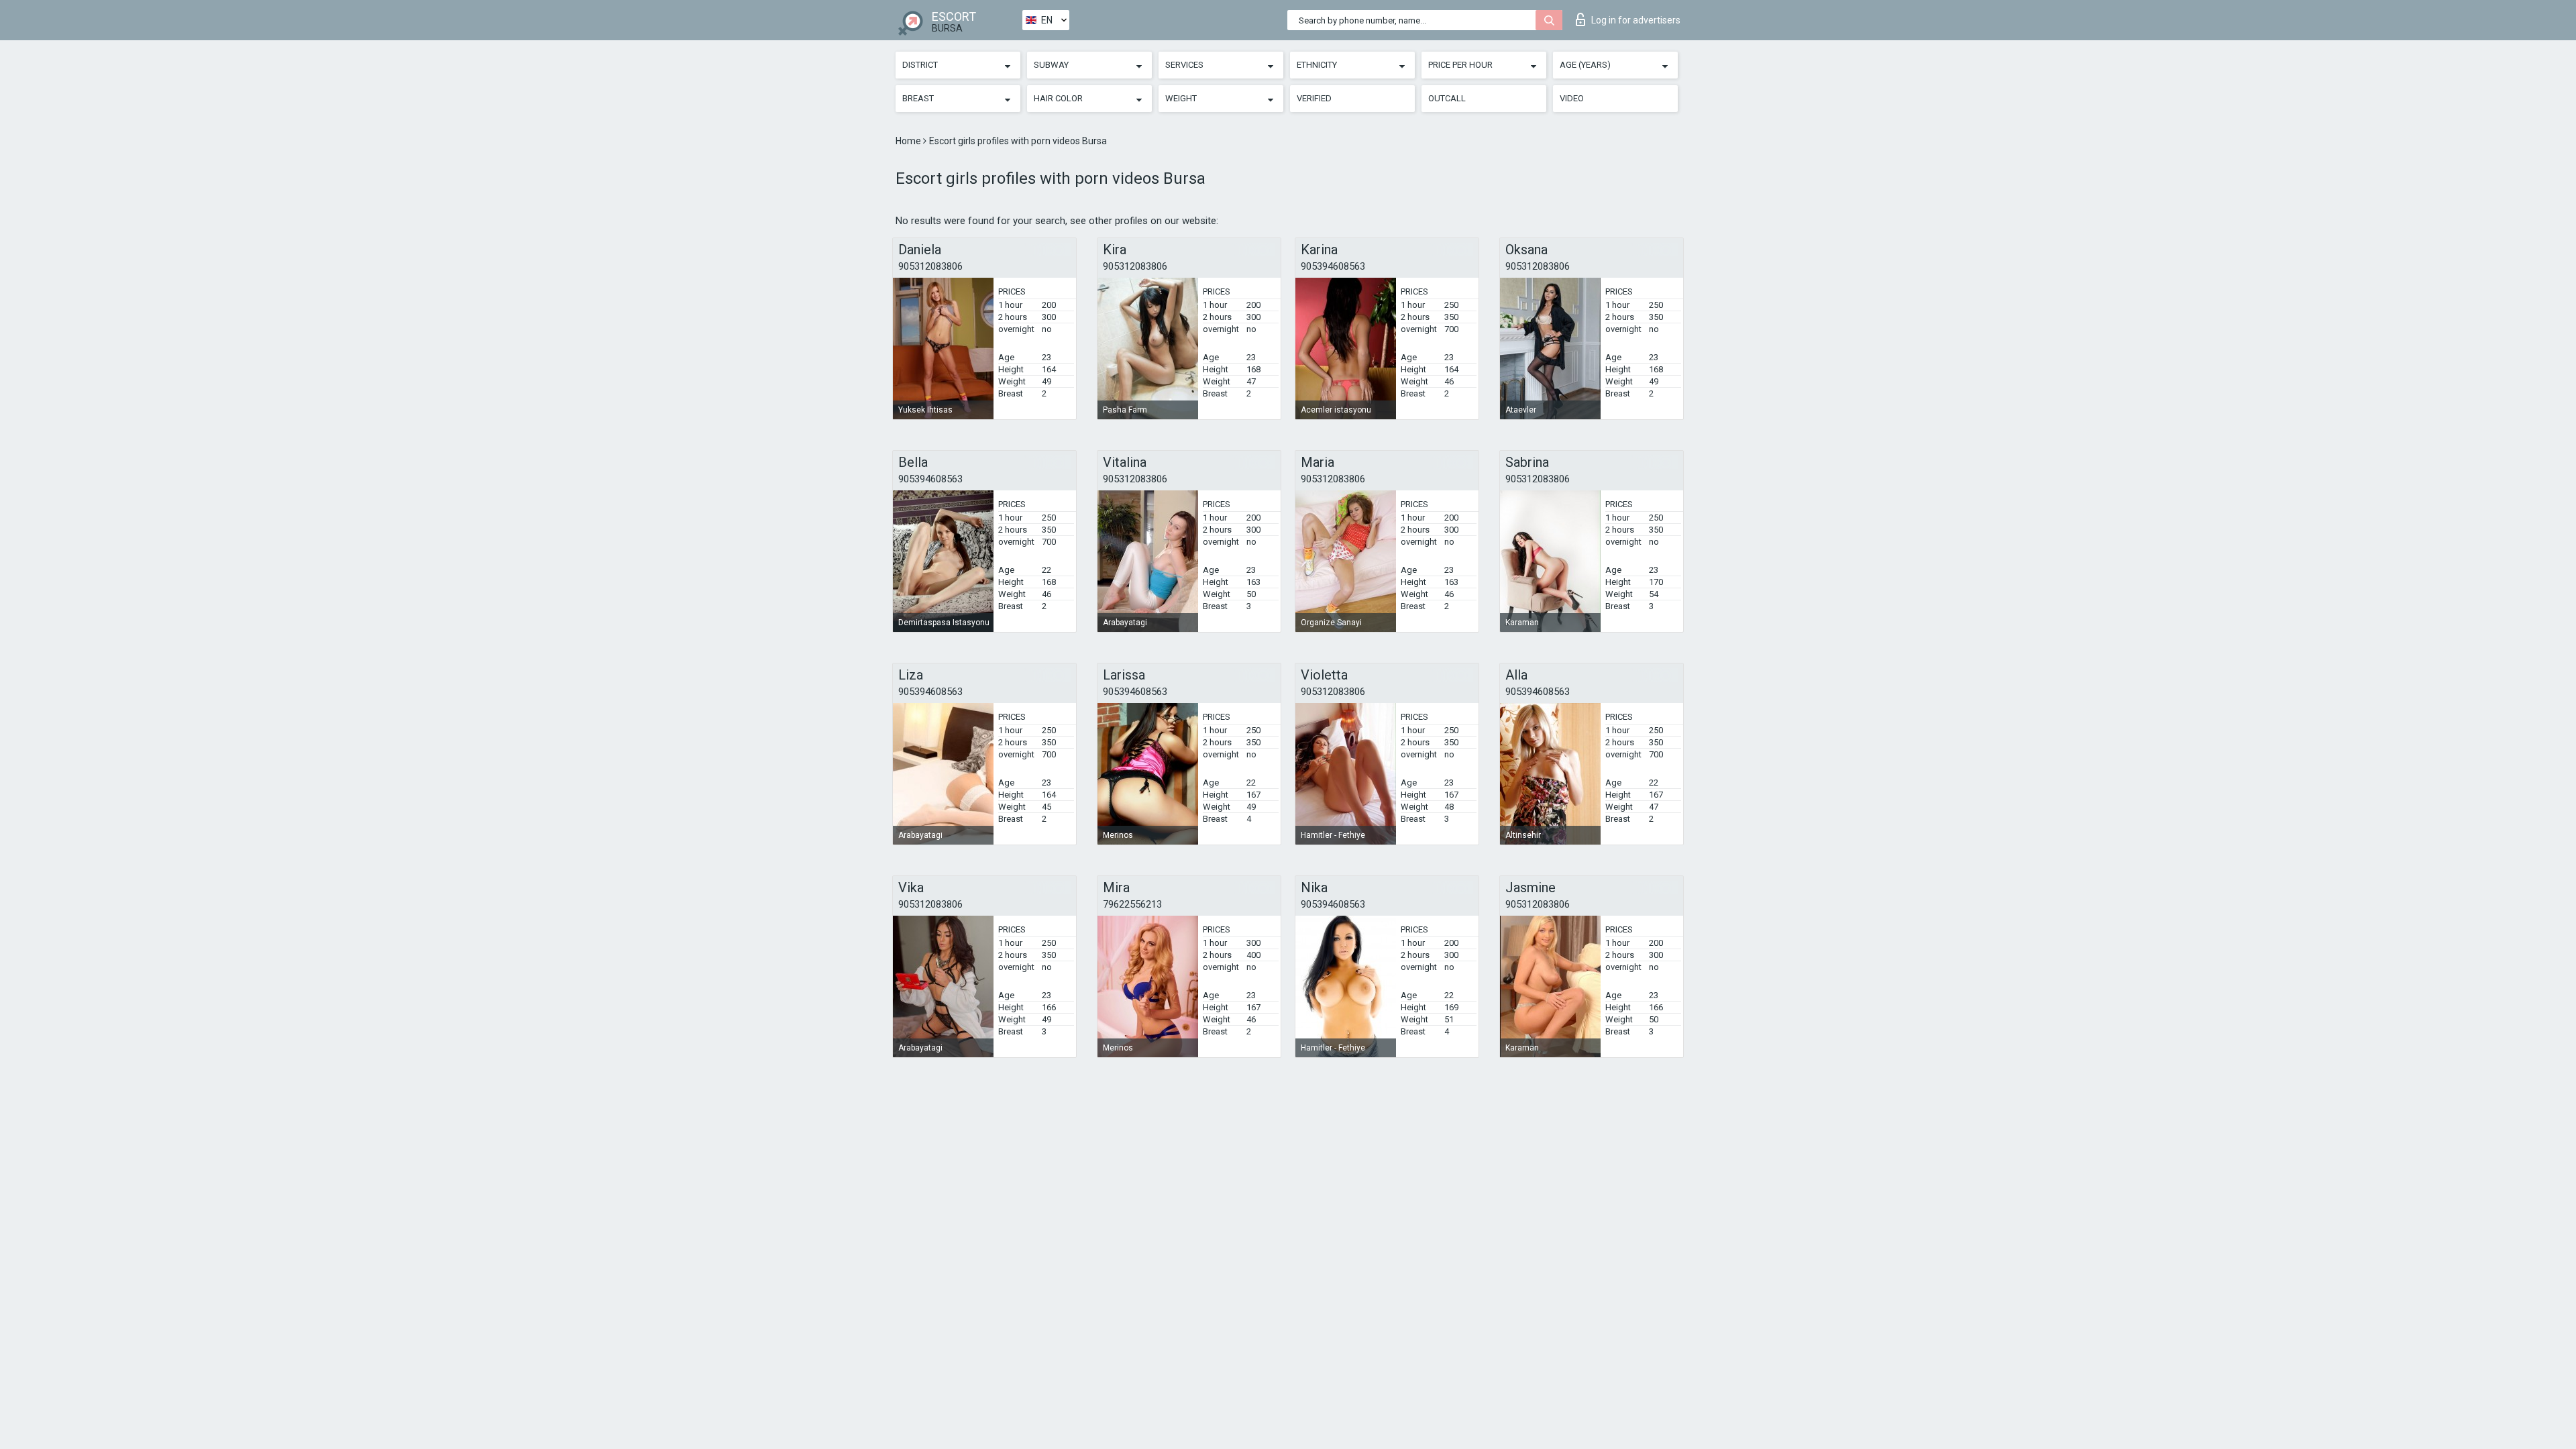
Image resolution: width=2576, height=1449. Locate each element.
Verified (1314, 98)
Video (1572, 98)
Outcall (1447, 98)
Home (909, 141)
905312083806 (930, 266)
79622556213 (1132, 904)
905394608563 (1333, 266)
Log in (1636, 20)
